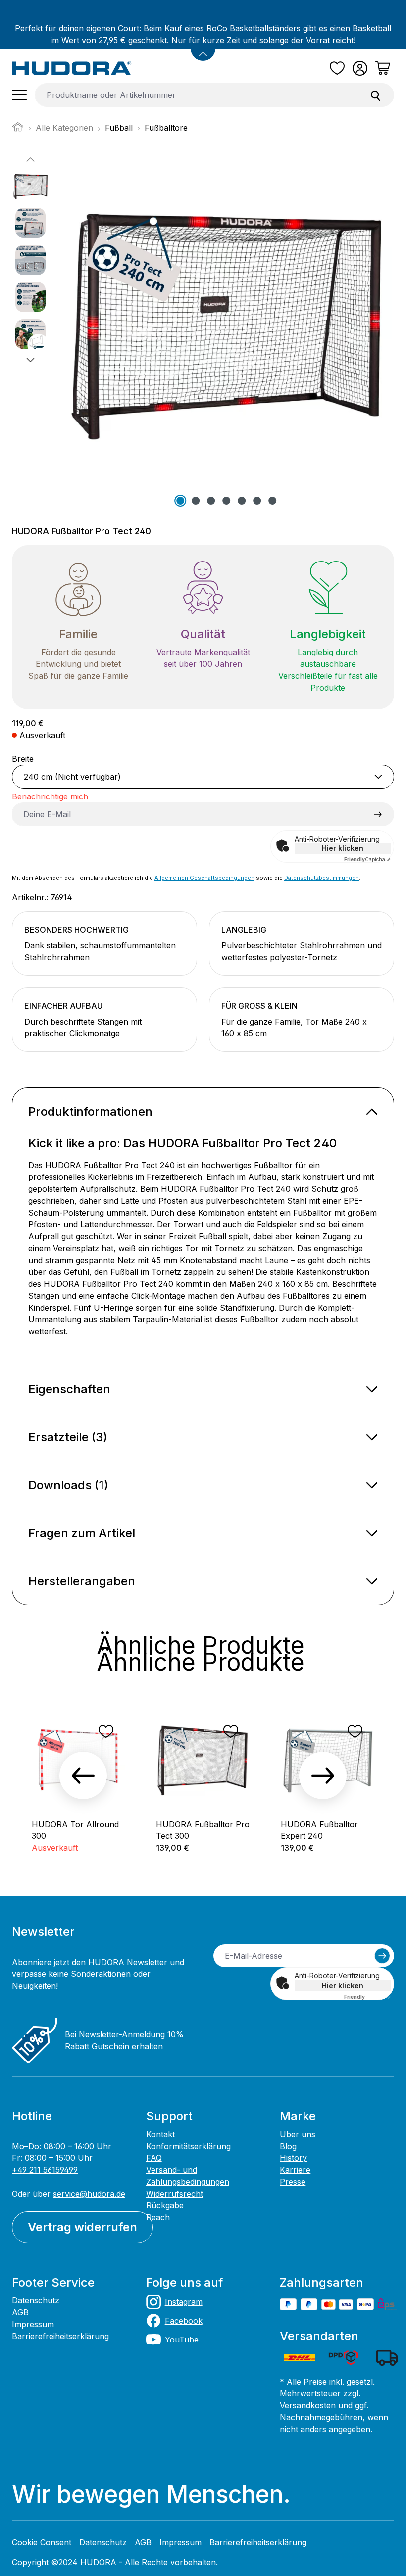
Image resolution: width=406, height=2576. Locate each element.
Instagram (184, 2302)
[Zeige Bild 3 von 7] (211, 501)
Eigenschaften (69, 1389)
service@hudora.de (89, 2194)
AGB (20, 2312)
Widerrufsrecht (175, 2194)
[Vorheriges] (30, 160)
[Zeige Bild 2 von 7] (196, 501)
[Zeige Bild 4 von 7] (226, 501)
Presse (293, 2182)
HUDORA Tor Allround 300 (75, 1830)
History (293, 2158)
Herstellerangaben (82, 1581)
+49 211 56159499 (45, 2170)
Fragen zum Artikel (82, 1533)
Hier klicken (343, 848)
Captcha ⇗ (367, 859)
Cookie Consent (42, 2542)
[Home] (18, 130)
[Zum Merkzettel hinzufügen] (106, 1732)
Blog (288, 2146)
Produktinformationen (90, 1111)
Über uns (298, 2134)
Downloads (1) (68, 1485)
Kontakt (160, 2134)
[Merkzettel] (337, 68)
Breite (23, 759)
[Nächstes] (30, 360)
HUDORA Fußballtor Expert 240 (319, 1830)
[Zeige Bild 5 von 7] (242, 501)
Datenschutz (36, 2300)
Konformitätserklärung (188, 2146)
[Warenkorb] (383, 68)
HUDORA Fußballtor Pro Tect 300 (203, 1830)
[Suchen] (376, 95)
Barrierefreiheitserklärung (60, 2336)
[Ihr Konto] (360, 68)
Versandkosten (308, 2405)
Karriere (295, 2170)
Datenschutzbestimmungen (322, 878)
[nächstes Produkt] (323, 1776)
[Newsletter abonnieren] (382, 1956)
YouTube (182, 2340)
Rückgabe (165, 2205)
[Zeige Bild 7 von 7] (272, 501)
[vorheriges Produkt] (83, 1776)
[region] (203, 331)
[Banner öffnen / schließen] (203, 48)
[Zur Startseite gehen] (72, 68)
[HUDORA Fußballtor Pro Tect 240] (226, 320)
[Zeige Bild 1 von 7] (180, 501)
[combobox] (196, 95)
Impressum (33, 2324)
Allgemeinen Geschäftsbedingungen (204, 878)
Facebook (184, 2321)
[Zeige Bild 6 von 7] (257, 501)
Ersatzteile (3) (68, 1437)
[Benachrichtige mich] (378, 814)
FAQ (154, 2158)
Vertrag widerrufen (82, 2227)
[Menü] (19, 95)
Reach (158, 2217)
